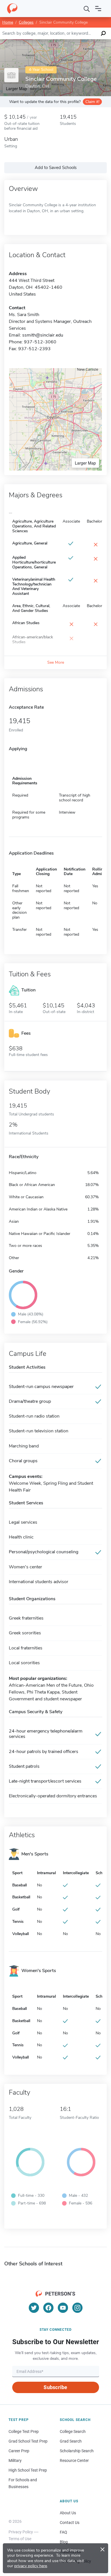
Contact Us (70, 2523)
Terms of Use (20, 2539)
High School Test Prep (28, 2470)
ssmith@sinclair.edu (43, 335)
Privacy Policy (21, 2532)
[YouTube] (63, 2308)
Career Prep (19, 2451)
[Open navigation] (98, 9)
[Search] (87, 9)
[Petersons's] (12, 9)
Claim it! (92, 102)
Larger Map (85, 463)
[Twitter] (34, 2308)
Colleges (26, 22)
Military (15, 2460)
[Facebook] (48, 2308)
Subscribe (55, 2387)
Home (8, 22)
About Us (68, 2513)
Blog (64, 2542)
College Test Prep (24, 2431)
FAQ (63, 2532)
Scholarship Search (77, 2451)
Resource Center (74, 2460)
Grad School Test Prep (28, 2441)
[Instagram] (77, 2308)
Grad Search (71, 2441)
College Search (73, 2431)
